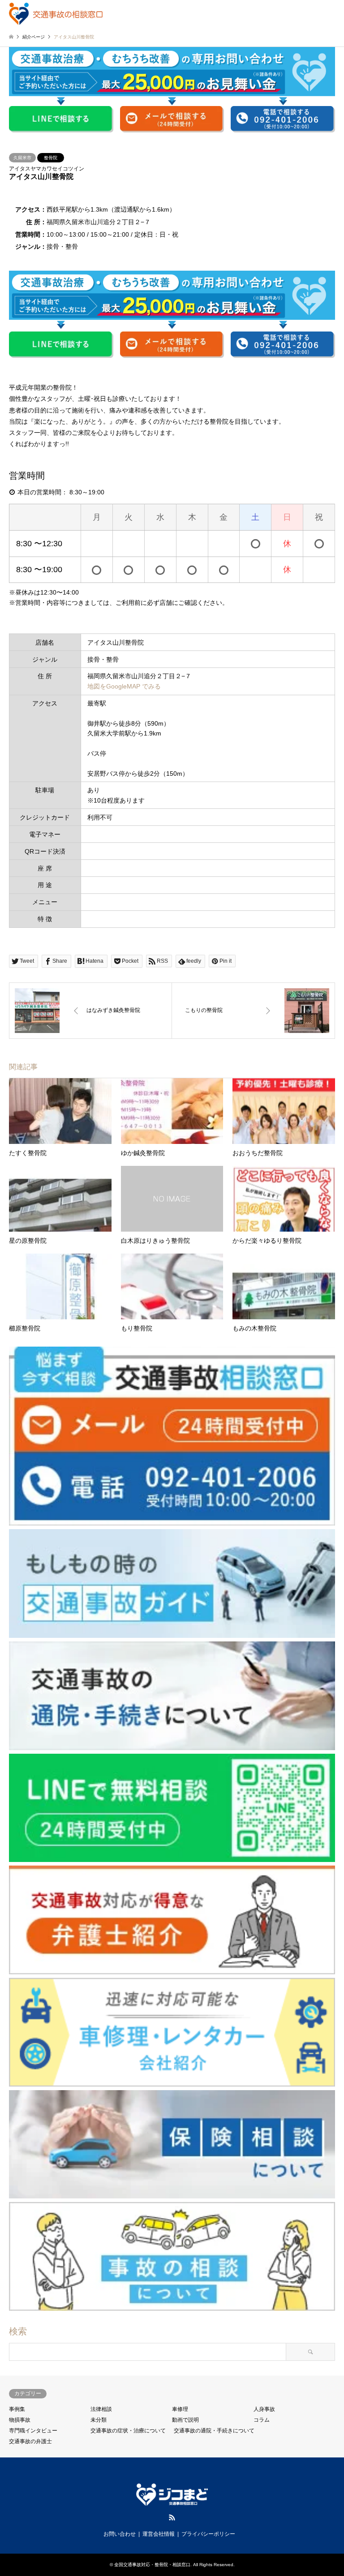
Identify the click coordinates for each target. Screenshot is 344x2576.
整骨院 (51, 158)
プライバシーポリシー (208, 2534)
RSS (172, 2517)
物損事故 (20, 2420)
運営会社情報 (159, 2534)
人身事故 (264, 2409)
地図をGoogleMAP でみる (124, 686)
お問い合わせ (120, 2534)
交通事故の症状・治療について (128, 2431)
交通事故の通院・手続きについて (214, 2431)
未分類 (99, 2420)
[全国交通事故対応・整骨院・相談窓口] (56, 13)
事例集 (17, 2409)
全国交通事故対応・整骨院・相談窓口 (152, 2565)
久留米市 (22, 158)
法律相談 (101, 2409)
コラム (262, 2420)
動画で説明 (185, 2420)
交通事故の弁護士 (30, 2441)
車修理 (180, 2409)
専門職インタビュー (33, 2431)
